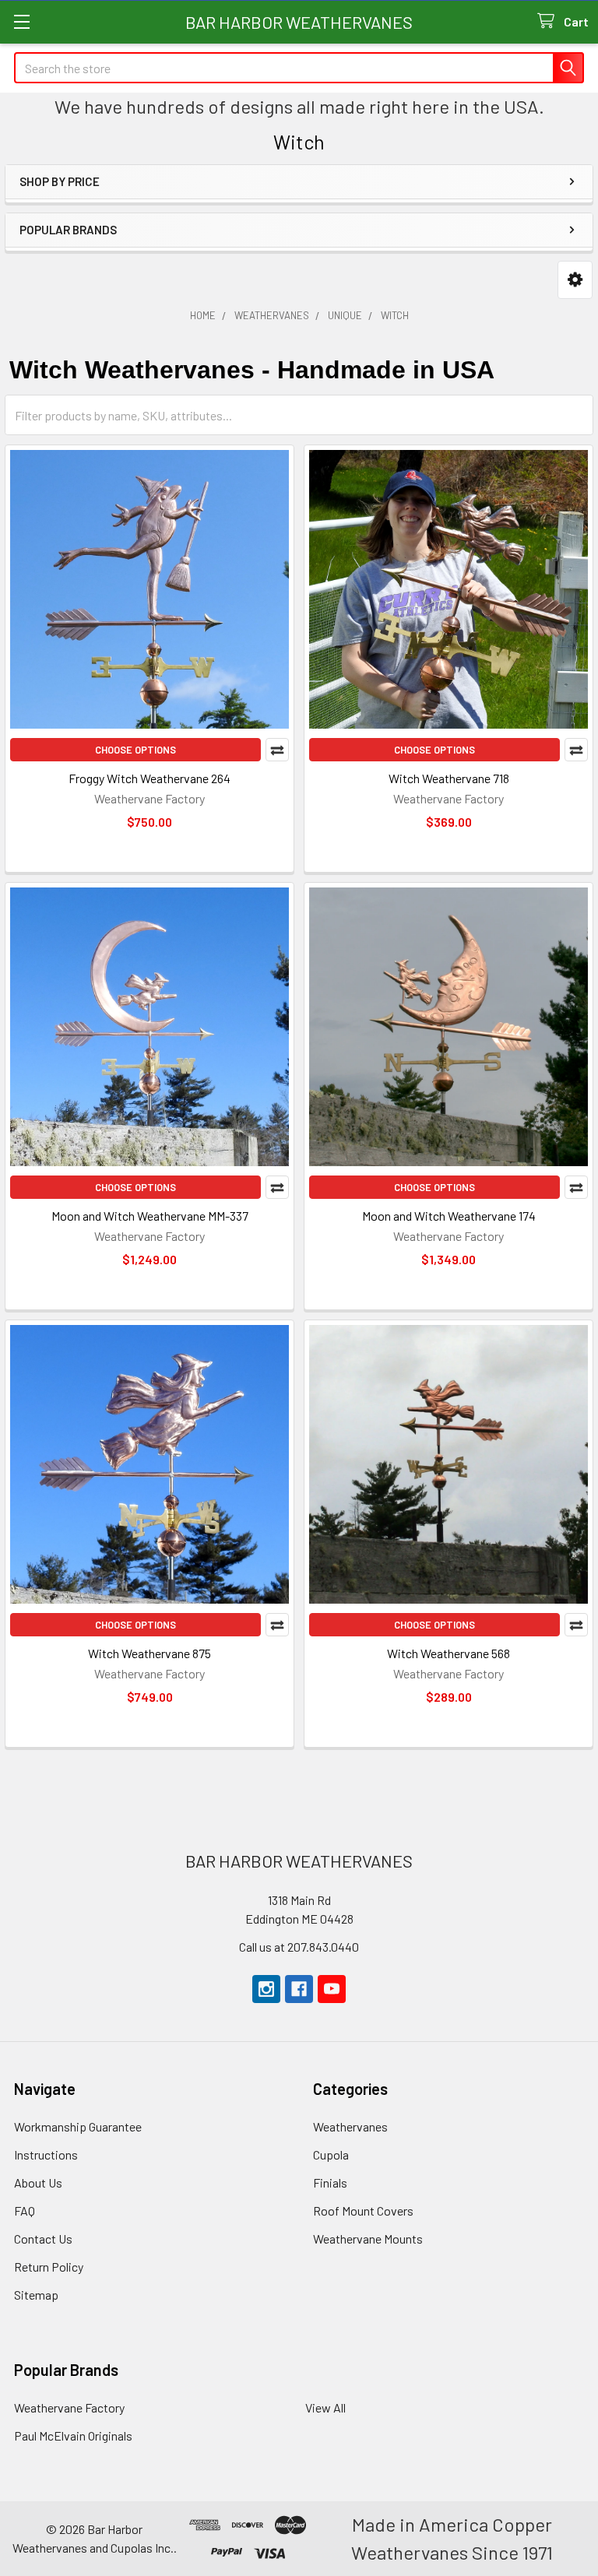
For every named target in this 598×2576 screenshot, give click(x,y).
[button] (575, 280)
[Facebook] (299, 1989)
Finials (330, 2182)
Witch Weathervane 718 (449, 778)
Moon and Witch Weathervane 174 (449, 1216)
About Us (38, 2182)
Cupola (331, 2154)
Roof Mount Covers (363, 2211)
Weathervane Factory (69, 2407)
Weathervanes (350, 2126)
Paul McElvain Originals (73, 2435)
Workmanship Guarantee (78, 2126)
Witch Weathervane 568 (448, 1653)
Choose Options (135, 750)
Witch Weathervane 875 (149, 1653)
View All (325, 2407)
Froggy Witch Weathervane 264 (149, 778)
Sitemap (36, 2295)
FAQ (25, 2211)
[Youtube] (332, 1989)
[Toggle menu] (21, 21)
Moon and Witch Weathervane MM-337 (150, 1216)
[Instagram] (266, 1989)
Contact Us (43, 2239)
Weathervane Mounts (368, 2239)
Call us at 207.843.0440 (299, 1947)
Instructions (46, 2154)
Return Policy (49, 2267)
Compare (277, 750)
